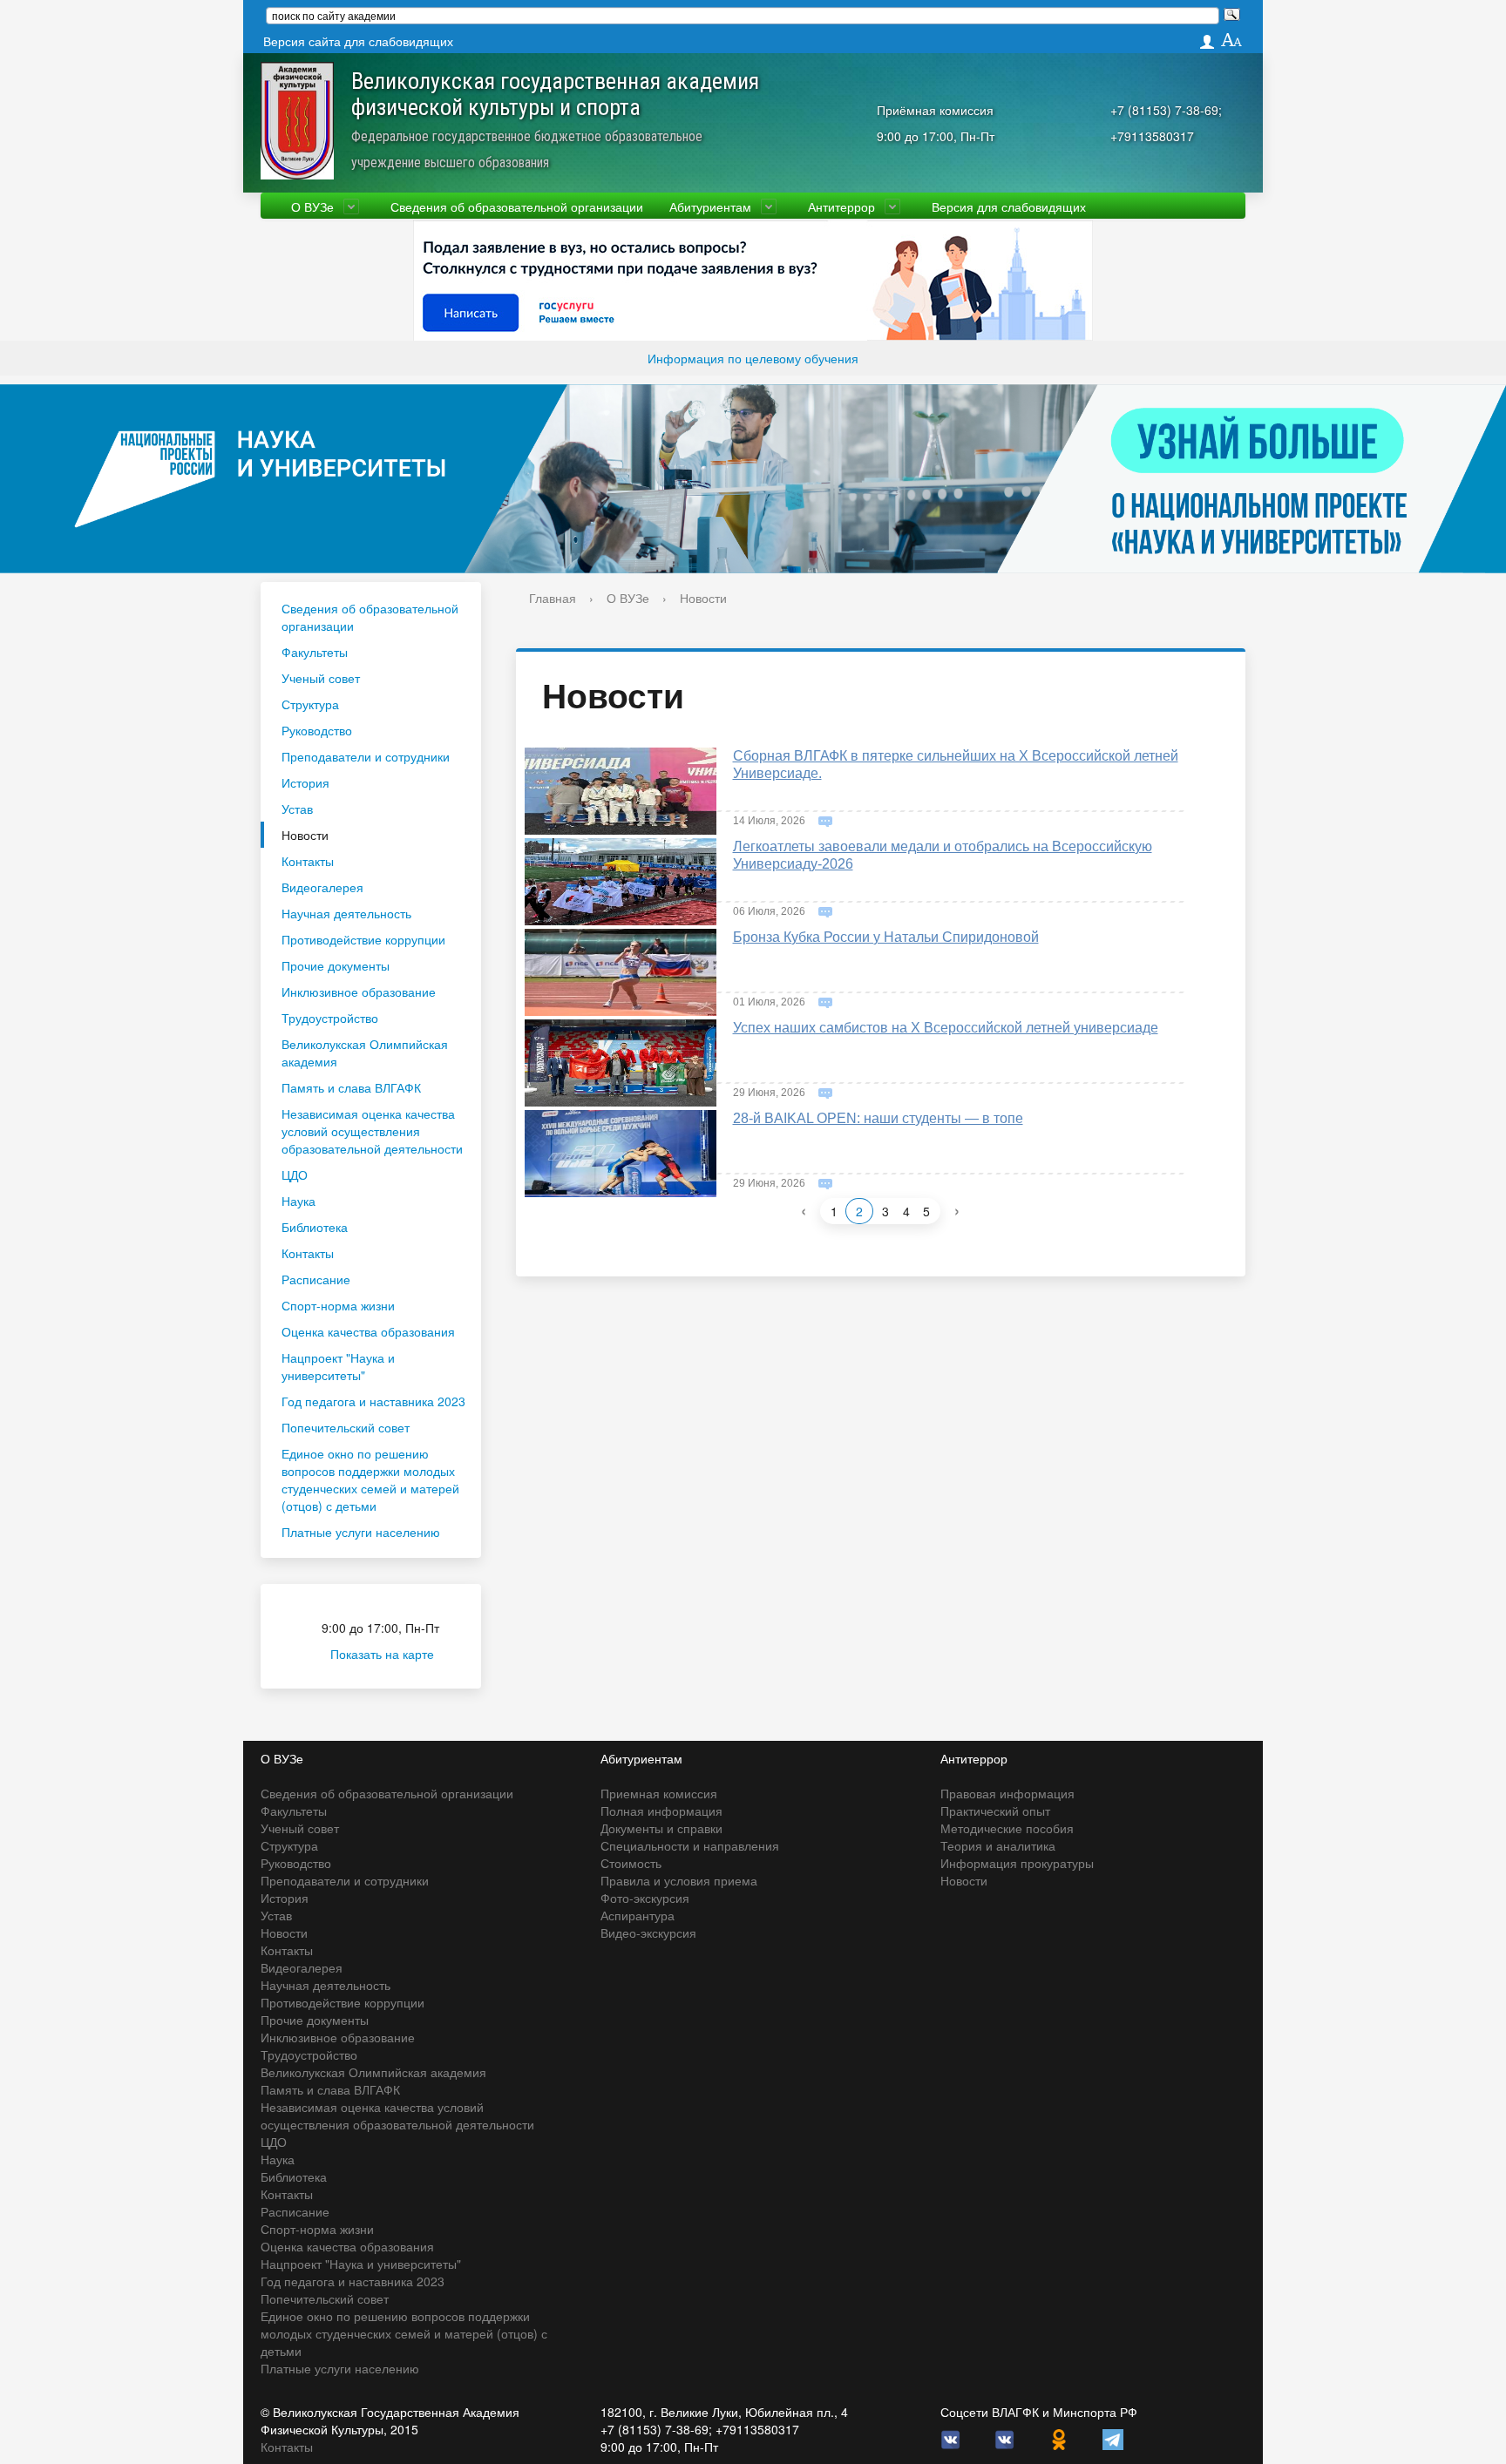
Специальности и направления (690, 1845)
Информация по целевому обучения (753, 358)
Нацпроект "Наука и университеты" (338, 1366)
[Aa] (1232, 41)
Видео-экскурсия (648, 1933)
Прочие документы (336, 965)
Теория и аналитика (998, 1845)
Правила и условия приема (679, 1880)
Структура (310, 704)
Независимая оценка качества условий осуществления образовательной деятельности (372, 1131)
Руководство (317, 730)
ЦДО (295, 1174)
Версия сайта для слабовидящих (358, 41)
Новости (305, 835)
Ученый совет (321, 678)
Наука (298, 1201)
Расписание (316, 1279)
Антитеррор (841, 206)
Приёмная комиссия (935, 110)
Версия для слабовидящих (1009, 206)
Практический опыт (995, 1811)
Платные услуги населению (361, 1532)
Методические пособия (1007, 1828)
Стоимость (631, 1863)
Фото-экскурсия (645, 1898)
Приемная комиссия (659, 1793)
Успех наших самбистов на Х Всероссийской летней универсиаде (946, 1028)
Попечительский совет (346, 1427)
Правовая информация (1007, 1793)
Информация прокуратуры (1017, 1863)
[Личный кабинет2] (1207, 41)
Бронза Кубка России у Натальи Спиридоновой (886, 937)
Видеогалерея (322, 887)
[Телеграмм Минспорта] (1113, 2438)
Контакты (308, 861)
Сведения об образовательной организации (517, 206)
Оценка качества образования (368, 1331)
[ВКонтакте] (951, 2438)
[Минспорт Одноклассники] (1059, 2438)
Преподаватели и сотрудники (366, 756)
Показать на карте (382, 1654)
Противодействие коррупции (363, 939)
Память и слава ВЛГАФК (351, 1087)
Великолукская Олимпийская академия (365, 1053)
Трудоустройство (330, 1018)
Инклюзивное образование (359, 992)
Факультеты (315, 652)
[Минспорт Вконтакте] (1005, 2438)
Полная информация (661, 1811)
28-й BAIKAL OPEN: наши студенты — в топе (878, 1118)
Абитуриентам (710, 206)
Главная (553, 598)
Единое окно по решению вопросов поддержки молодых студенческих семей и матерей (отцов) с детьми (370, 1479)
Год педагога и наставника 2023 (373, 1401)
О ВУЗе (312, 206)
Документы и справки (661, 1828)
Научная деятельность (346, 913)
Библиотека (315, 1227)
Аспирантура (638, 1915)
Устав (297, 809)
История (305, 782)
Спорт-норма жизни (338, 1305)
